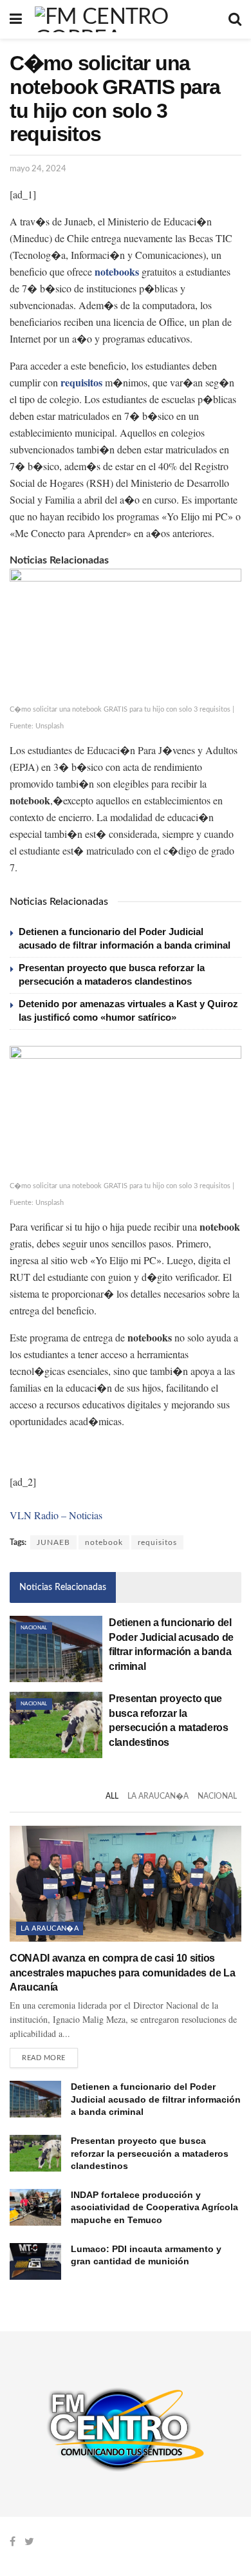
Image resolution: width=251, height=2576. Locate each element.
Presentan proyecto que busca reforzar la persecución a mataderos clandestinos (150, 2153)
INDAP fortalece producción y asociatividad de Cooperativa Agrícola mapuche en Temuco (154, 2207)
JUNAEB (53, 1542)
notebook (104, 1542)
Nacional (34, 1628)
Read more (44, 2058)
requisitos (157, 1542)
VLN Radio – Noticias (56, 1515)
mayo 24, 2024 (38, 169)
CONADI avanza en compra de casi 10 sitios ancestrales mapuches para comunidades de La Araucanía (122, 1973)
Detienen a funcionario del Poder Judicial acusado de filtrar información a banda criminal (156, 2099)
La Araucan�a (158, 1796)
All (112, 1796)
